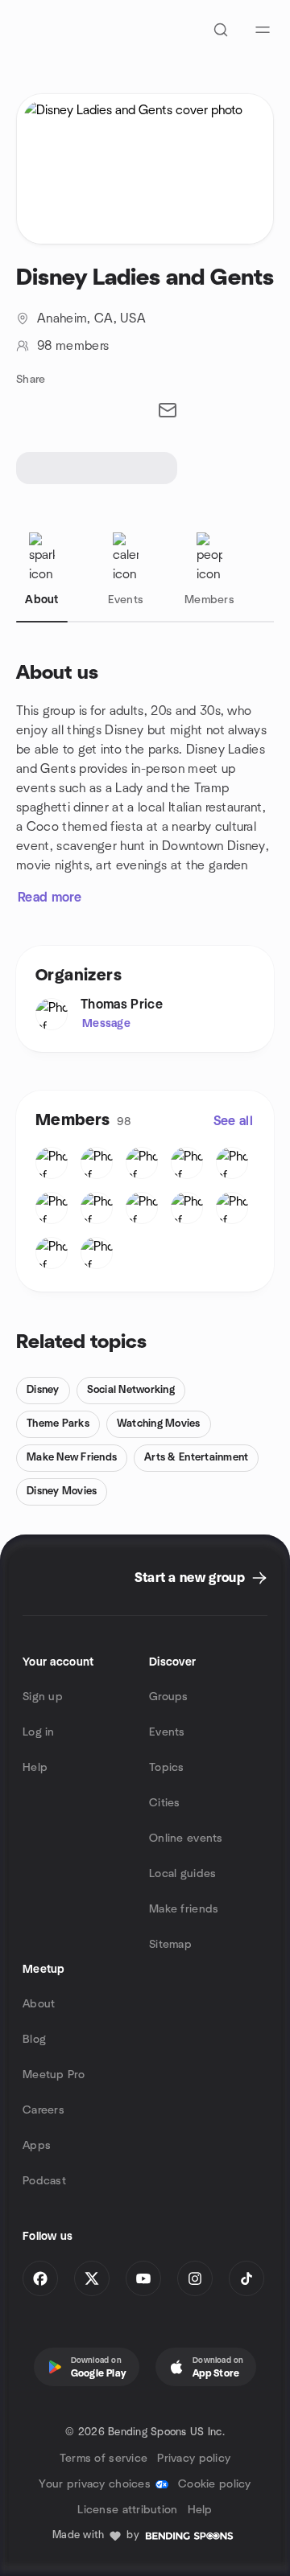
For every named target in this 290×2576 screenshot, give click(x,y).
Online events (186, 1839)
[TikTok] (246, 2278)
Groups (169, 1697)
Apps (37, 2146)
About (39, 2004)
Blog (34, 2040)
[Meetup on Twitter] (92, 2278)
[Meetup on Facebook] (40, 2278)
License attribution (127, 2510)
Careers (43, 2110)
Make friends (184, 1909)
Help (35, 1768)
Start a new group (190, 1578)
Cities (165, 1803)
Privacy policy (194, 2459)
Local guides (182, 1874)
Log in (39, 1732)
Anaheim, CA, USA (91, 318)
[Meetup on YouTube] (143, 2278)
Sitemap (170, 1945)
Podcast (44, 2181)
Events (167, 1732)
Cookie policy (215, 2484)
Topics (167, 1768)
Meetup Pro (54, 2075)
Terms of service (104, 2459)
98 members (73, 346)
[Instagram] (195, 2278)
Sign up (43, 1697)
